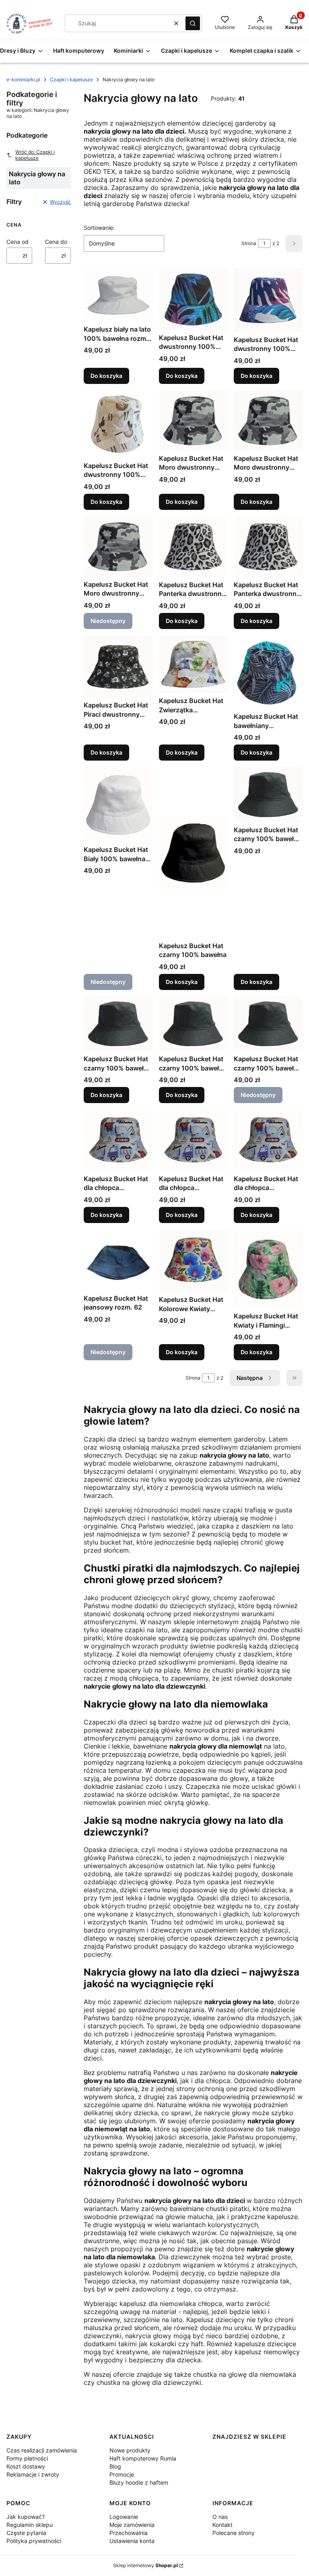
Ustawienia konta (132, 2541)
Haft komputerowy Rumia (143, 2458)
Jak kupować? (26, 2517)
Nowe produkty (130, 2450)
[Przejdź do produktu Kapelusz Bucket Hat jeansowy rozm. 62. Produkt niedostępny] (118, 1260)
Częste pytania (26, 2533)
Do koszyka (106, 376)
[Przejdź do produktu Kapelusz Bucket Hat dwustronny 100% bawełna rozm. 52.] (193, 299)
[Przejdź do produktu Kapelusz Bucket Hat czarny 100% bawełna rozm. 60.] (193, 1024)
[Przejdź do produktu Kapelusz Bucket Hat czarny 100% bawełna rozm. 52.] (268, 795)
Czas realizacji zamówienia (42, 2450)
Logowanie (124, 2517)
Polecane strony (234, 2533)
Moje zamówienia (132, 2525)
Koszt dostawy (26, 2466)
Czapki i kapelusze (71, 79)
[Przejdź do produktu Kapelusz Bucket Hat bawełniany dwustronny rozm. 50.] (268, 672)
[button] (193, 23)
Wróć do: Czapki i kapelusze (35, 155)
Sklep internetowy (145, 2565)
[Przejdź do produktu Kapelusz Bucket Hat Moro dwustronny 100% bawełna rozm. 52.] (268, 421)
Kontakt (222, 2525)
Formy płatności (27, 2458)
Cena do (56, 242)
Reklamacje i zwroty (33, 2474)
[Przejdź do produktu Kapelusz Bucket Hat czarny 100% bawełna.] (193, 853)
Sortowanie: (99, 228)
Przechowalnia (129, 2533)
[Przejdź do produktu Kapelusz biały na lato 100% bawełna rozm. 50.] (118, 295)
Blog (115, 2466)
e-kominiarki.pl (23, 79)
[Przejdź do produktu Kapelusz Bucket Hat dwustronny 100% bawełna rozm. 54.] (268, 300)
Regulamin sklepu (30, 2525)
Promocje (122, 2474)
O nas (220, 2517)
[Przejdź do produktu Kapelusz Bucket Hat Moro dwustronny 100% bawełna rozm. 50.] (193, 421)
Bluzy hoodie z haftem (139, 2482)
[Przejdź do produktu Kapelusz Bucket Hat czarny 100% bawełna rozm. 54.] (118, 1024)
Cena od (18, 242)
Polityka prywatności (34, 2541)
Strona (249, 243)
